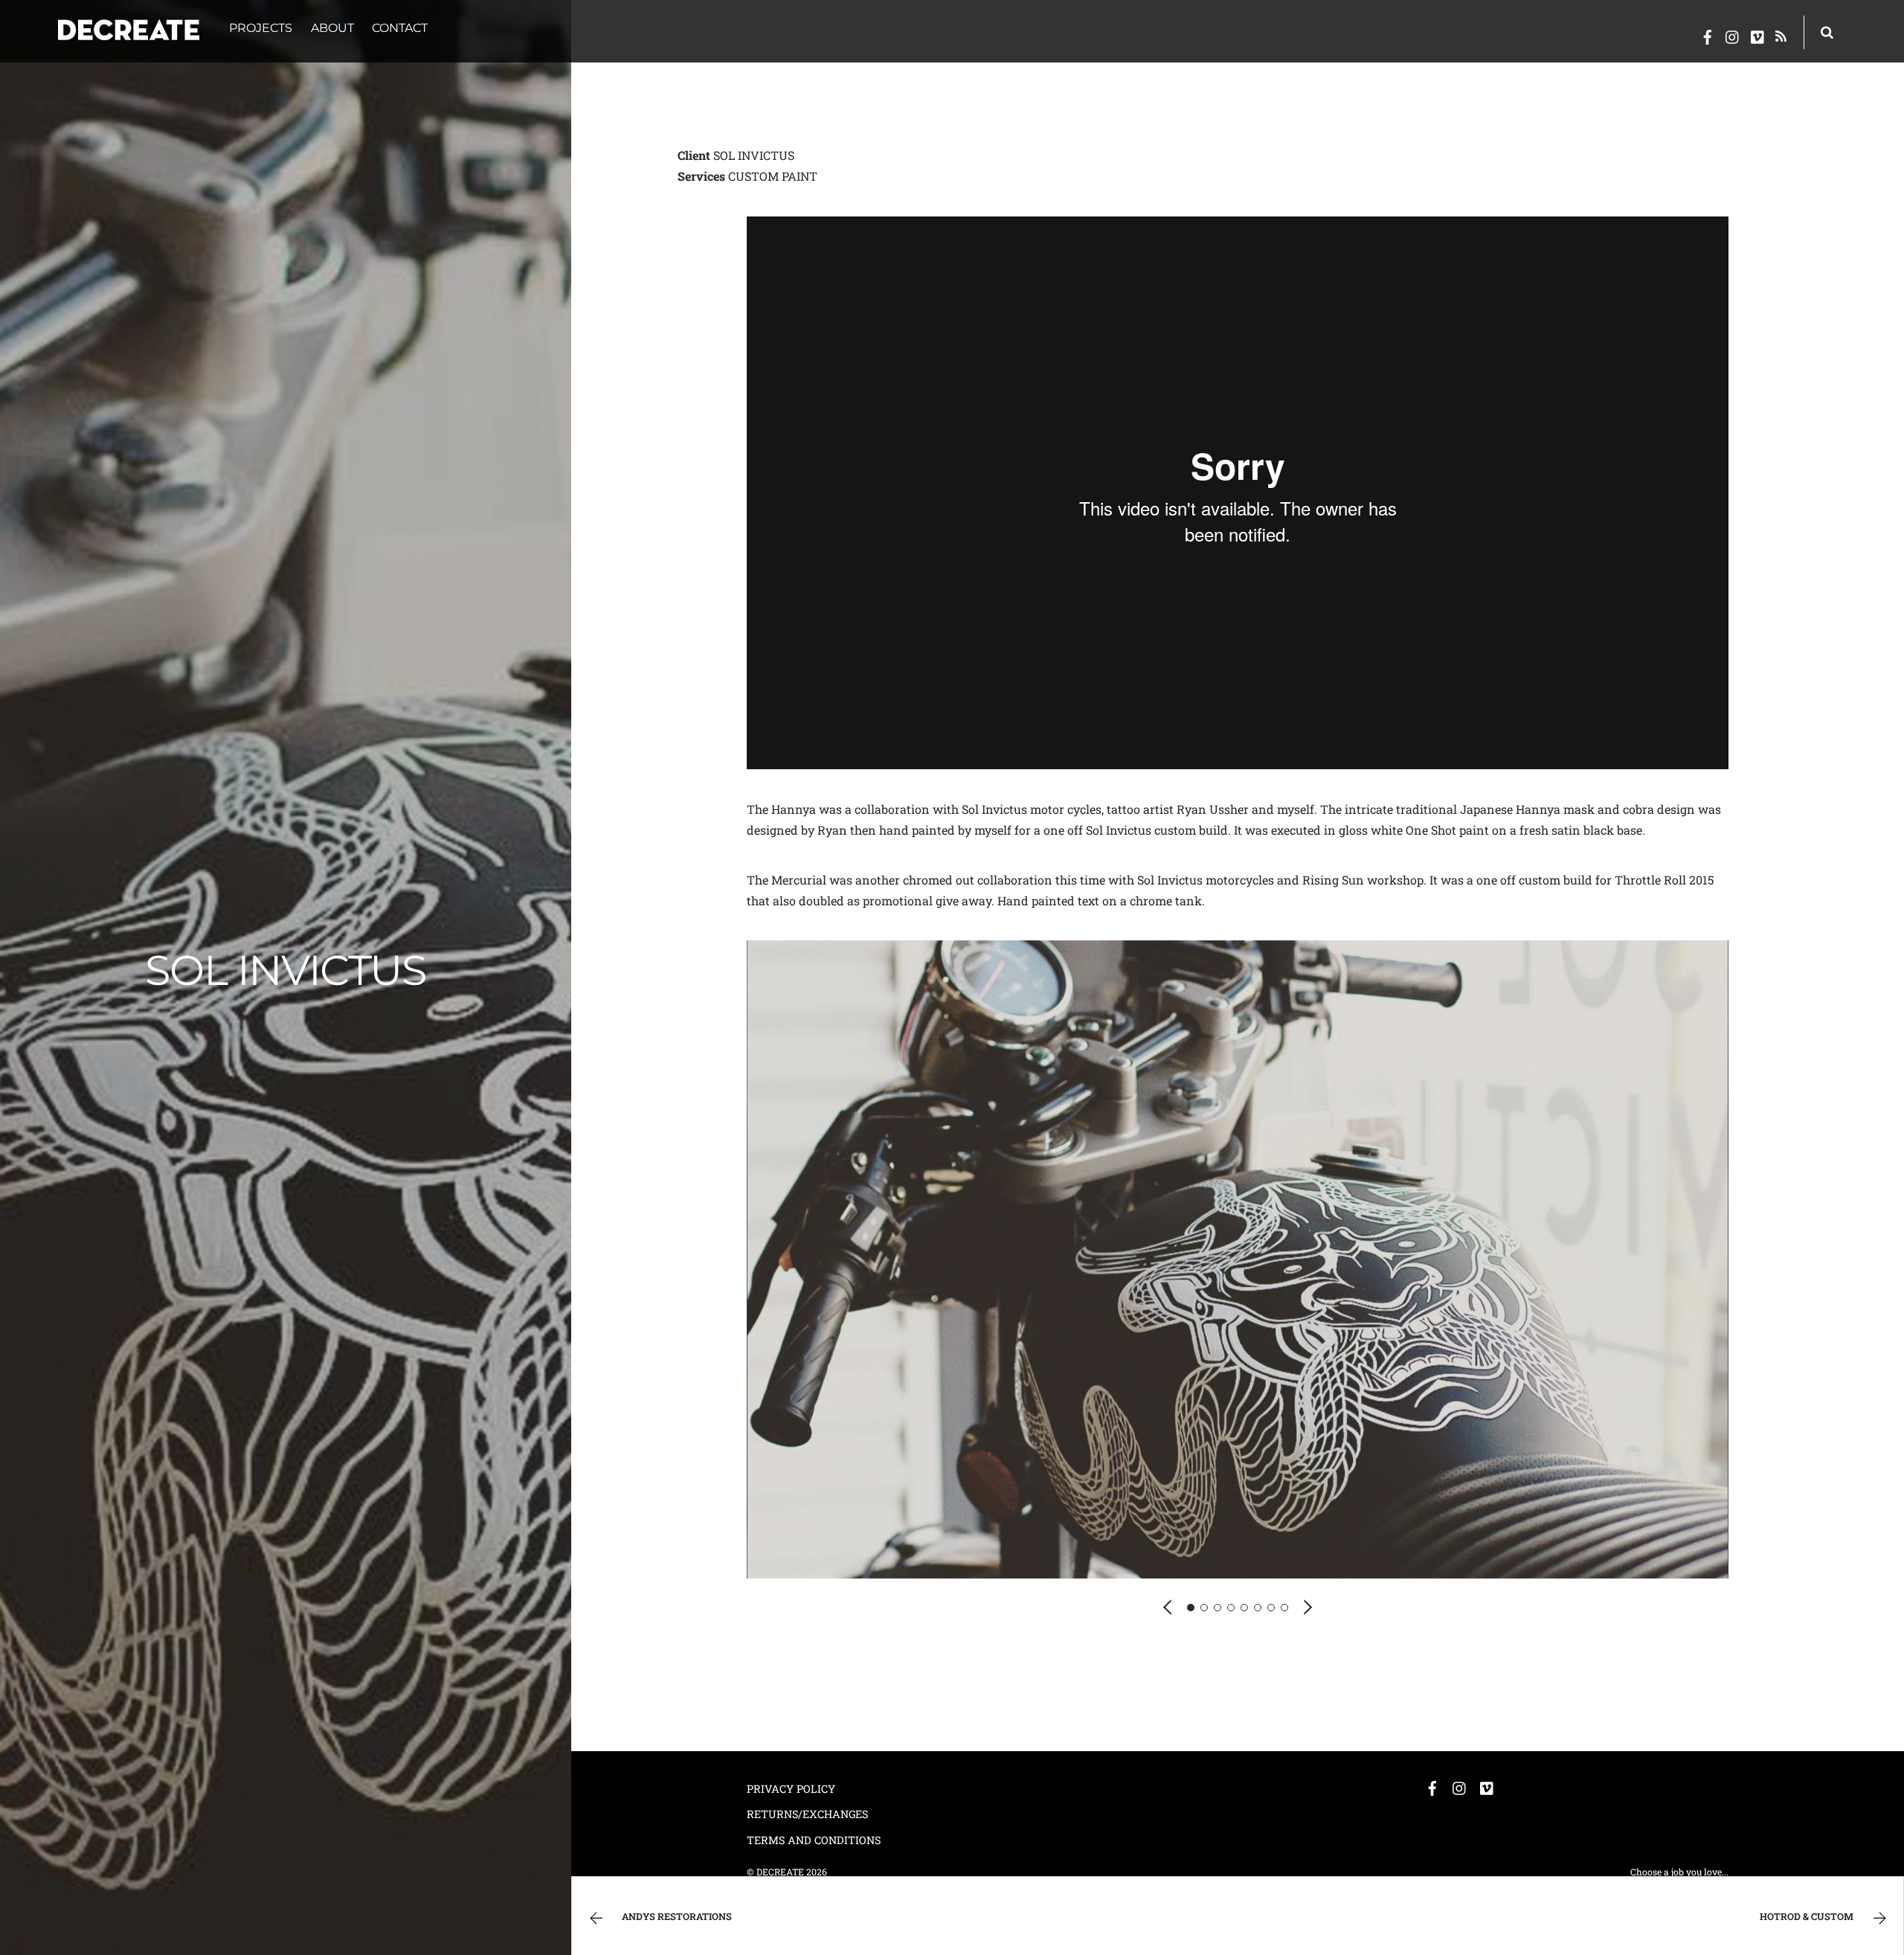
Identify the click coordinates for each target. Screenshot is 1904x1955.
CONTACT (400, 28)
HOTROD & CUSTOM (1807, 1916)
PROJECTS (261, 28)
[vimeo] (1758, 34)
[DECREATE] (129, 31)
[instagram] (1733, 34)
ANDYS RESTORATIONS (677, 1916)
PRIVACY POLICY (791, 1789)
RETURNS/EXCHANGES (807, 1814)
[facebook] (1708, 34)
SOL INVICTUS (285, 970)
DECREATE (780, 1872)
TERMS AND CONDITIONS (814, 1840)
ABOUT (332, 28)
